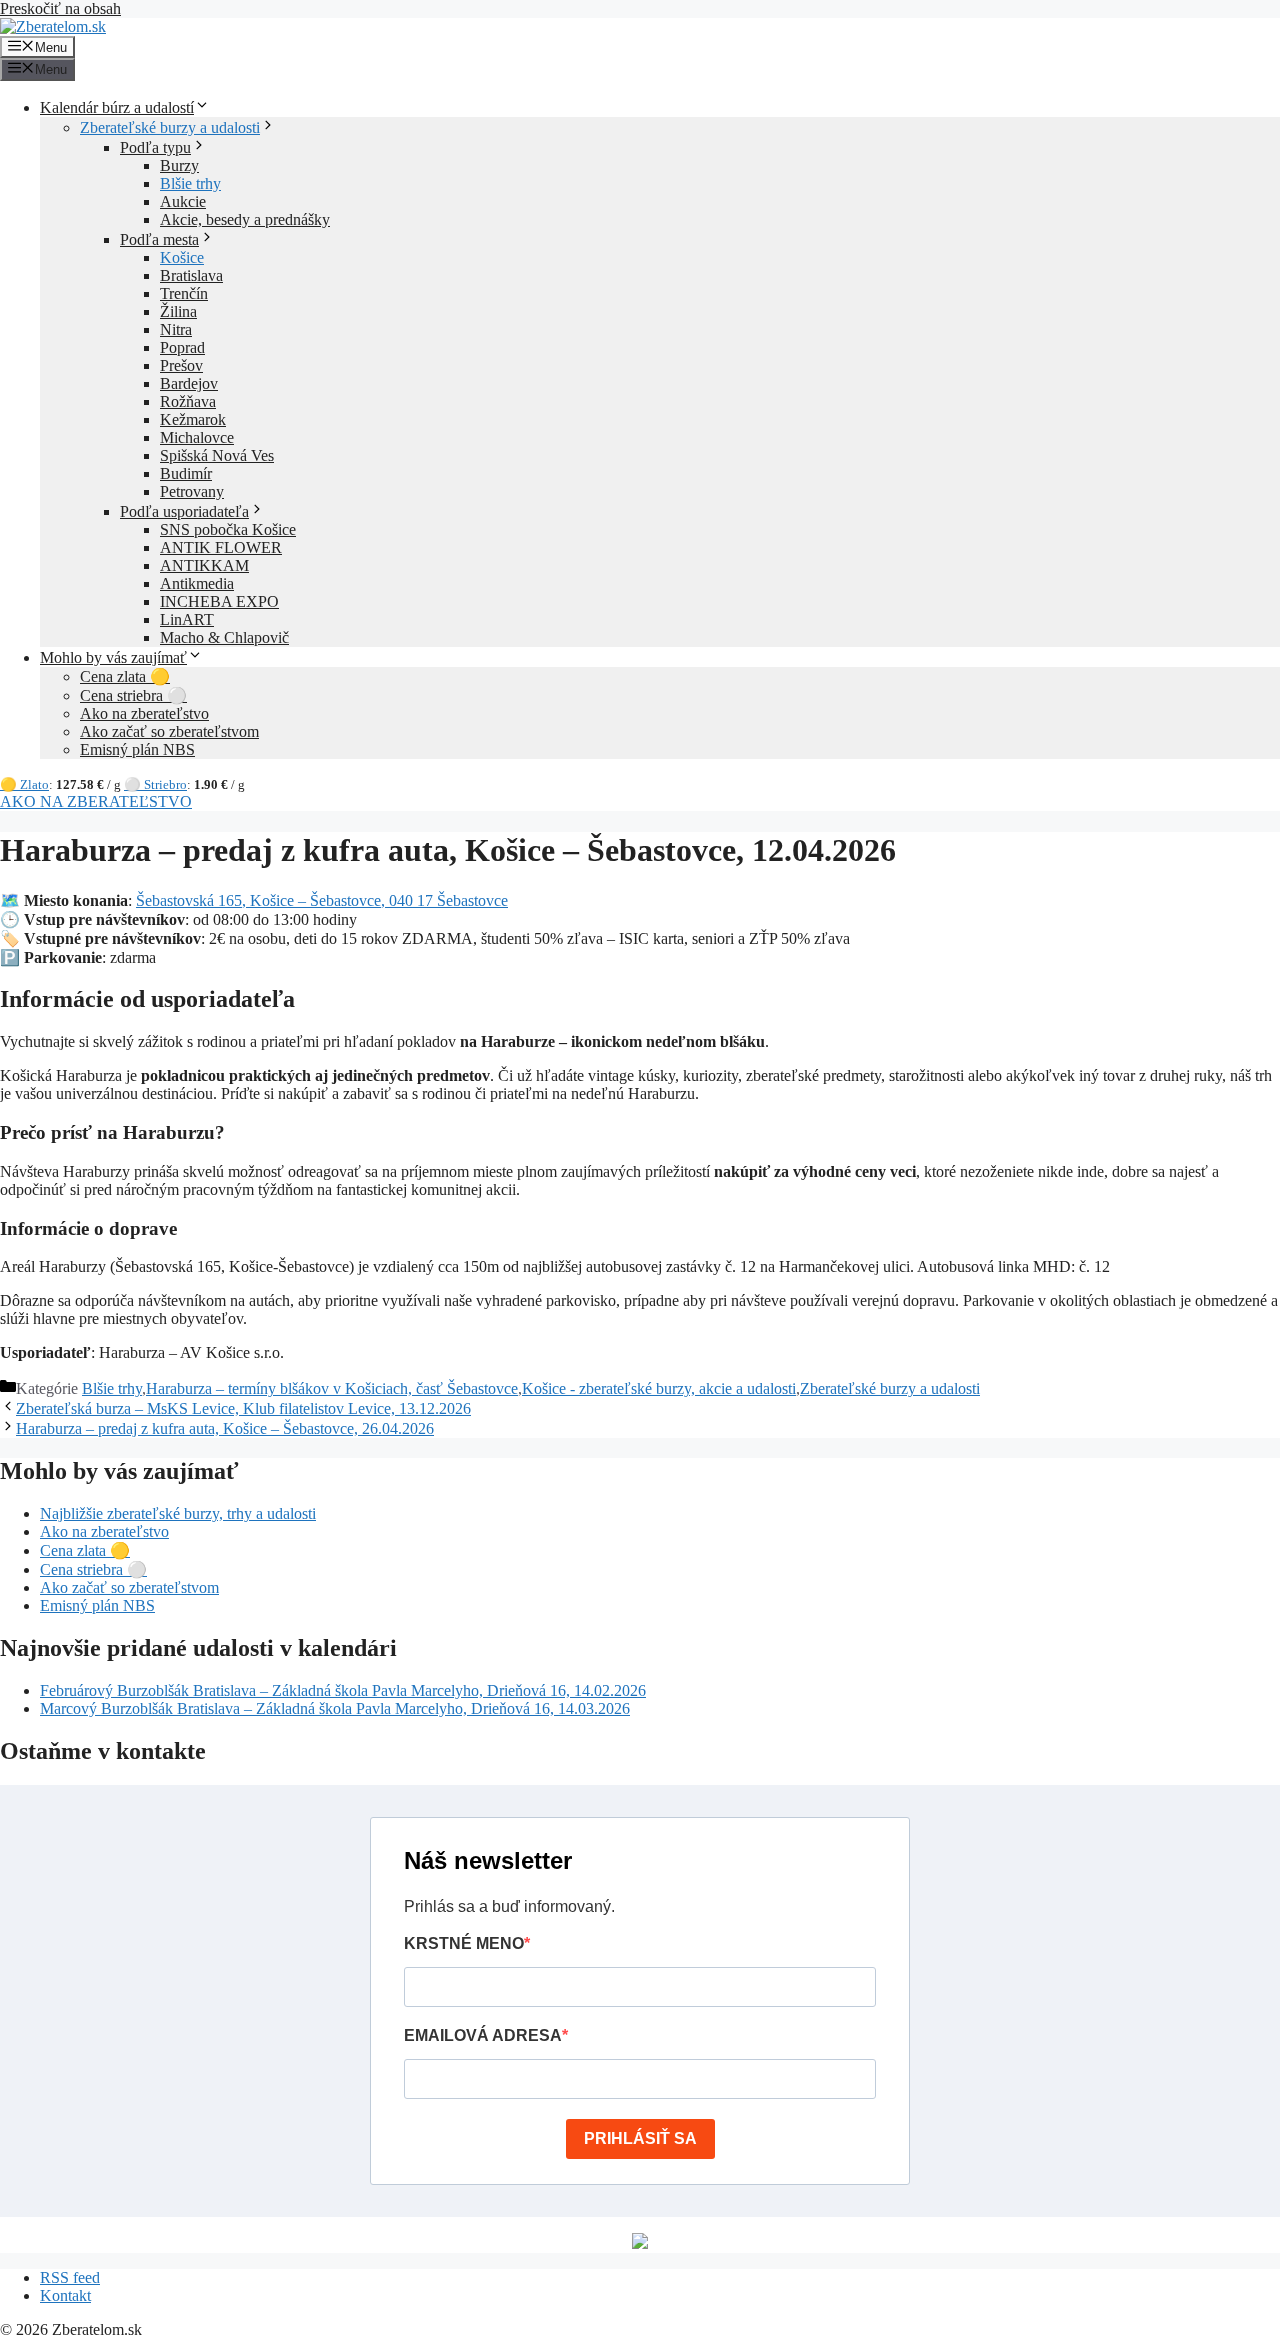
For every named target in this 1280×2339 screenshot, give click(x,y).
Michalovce (197, 437)
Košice (182, 257)
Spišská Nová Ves (217, 455)
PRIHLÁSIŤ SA (640, 2138)
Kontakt (65, 2295)
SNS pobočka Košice (228, 529)
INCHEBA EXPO (219, 601)
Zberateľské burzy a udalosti (170, 127)
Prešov (181, 365)
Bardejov (189, 383)
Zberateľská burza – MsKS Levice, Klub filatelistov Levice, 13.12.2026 (243, 1408)
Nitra (176, 329)
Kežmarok (193, 419)
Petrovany (192, 491)
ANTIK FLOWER (221, 547)
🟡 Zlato (24, 784)
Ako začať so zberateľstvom (169, 731)
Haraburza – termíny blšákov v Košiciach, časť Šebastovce (332, 1388)
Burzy (179, 165)
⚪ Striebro (155, 784)
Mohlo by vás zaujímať (113, 657)
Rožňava (188, 401)
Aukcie (183, 201)
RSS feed (70, 2277)
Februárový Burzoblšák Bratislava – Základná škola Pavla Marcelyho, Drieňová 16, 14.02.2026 (343, 1690)
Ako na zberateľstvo (144, 713)
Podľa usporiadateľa (184, 511)
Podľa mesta (159, 239)
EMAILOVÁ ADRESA (483, 2035)
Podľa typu (155, 147)
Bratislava (191, 275)
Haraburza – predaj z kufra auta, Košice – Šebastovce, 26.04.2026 (225, 1428)
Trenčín (184, 293)
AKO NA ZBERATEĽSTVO (96, 801)
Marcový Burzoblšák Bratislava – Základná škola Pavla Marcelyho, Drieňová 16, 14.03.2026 (335, 1708)
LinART (187, 619)
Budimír (186, 473)
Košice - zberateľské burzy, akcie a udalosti (659, 1388)
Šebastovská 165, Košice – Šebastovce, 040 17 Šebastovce (322, 900)
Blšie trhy (190, 183)
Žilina (178, 311)
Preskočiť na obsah (60, 8)
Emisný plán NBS (137, 749)
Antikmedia (197, 583)
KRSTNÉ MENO (464, 1943)
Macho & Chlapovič (224, 637)
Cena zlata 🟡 (125, 676)
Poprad (182, 347)
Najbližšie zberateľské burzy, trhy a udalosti (178, 1513)
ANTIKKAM (204, 565)
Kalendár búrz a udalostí (117, 107)
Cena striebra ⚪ (133, 695)
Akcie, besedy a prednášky (245, 219)
